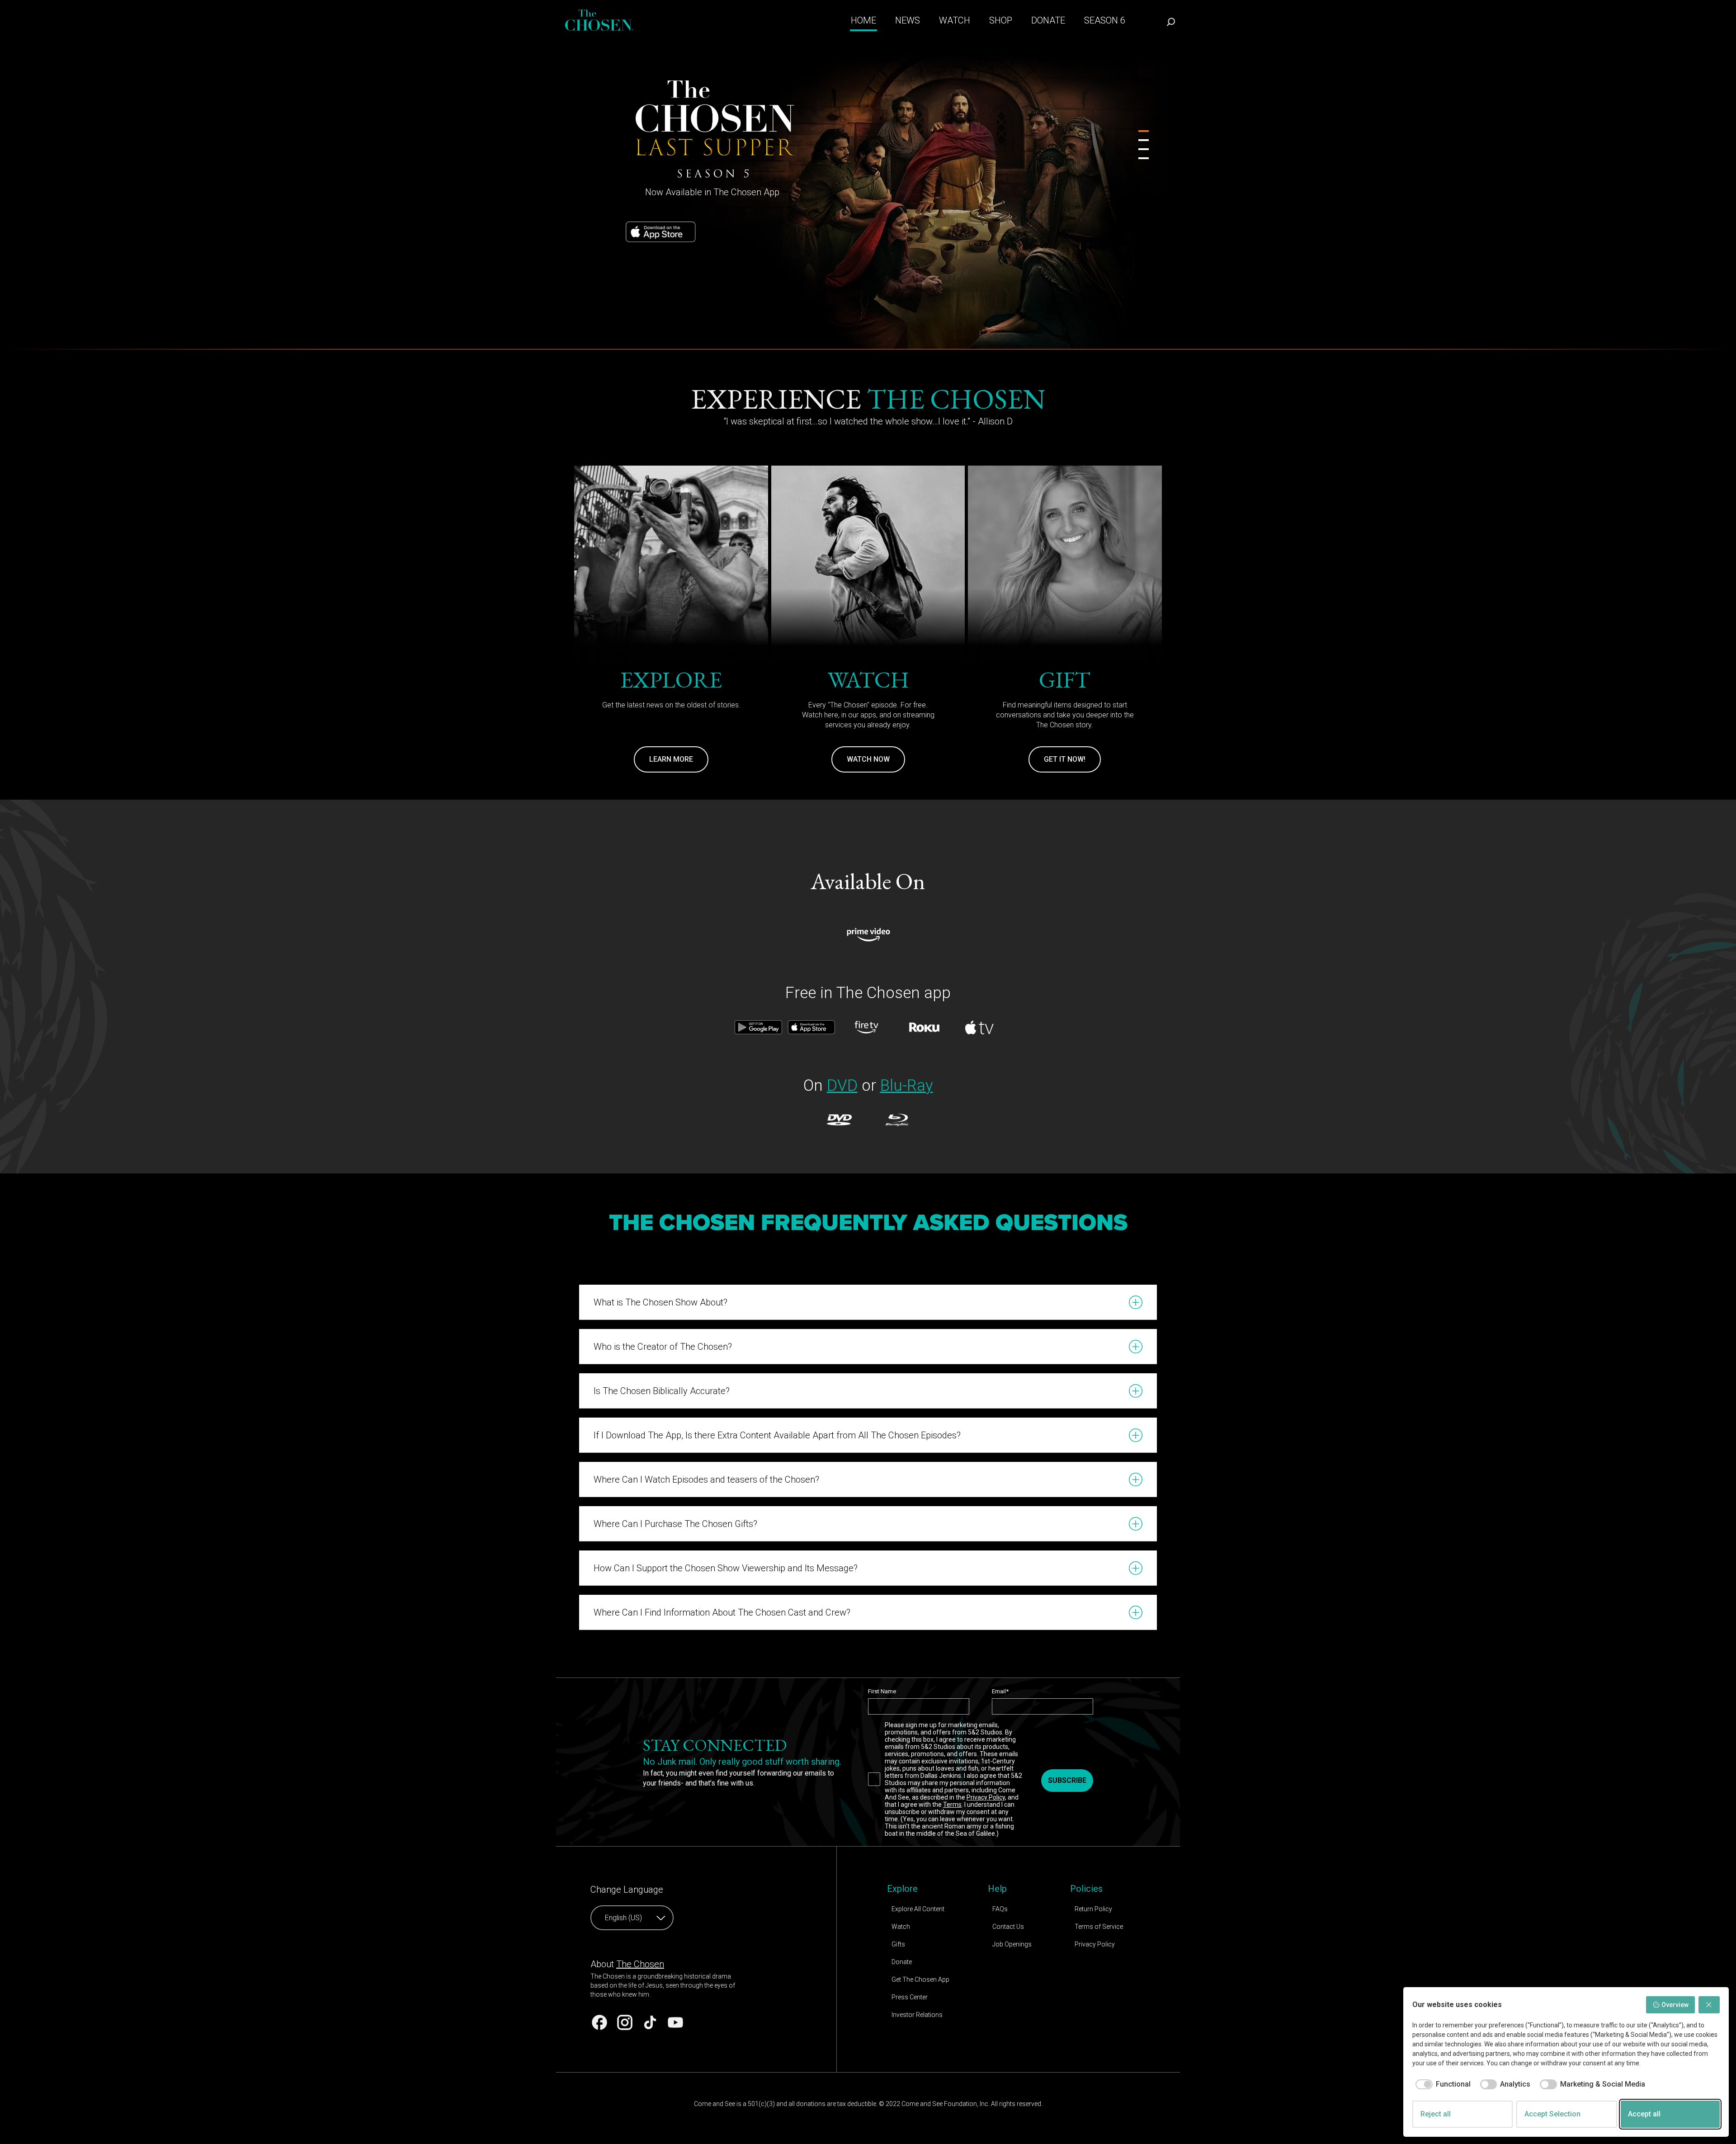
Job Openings (1012, 1944)
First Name (882, 1691)
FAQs (1000, 1909)
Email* (1000, 1691)
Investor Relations (917, 2015)
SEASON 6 (1105, 20)
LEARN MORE (671, 759)
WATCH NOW (868, 759)
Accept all (1644, 2114)
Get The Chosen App (920, 1979)
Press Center (910, 1997)
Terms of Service (1099, 1927)
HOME (863, 20)
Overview (1675, 2005)
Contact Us (1008, 1927)
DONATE (1048, 20)
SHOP (1001, 20)
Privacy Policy (986, 1797)
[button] (868, 1302)
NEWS (908, 20)
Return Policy (1093, 1909)
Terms (952, 1805)
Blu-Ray (907, 1086)
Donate (902, 1962)
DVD (842, 1086)
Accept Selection (1552, 2114)
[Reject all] (1709, 2005)
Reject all (1436, 2114)
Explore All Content (918, 1909)
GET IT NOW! (1065, 759)
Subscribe (1067, 1780)
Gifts (898, 1944)
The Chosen (640, 1964)
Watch (901, 1927)
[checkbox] (1441, 2084)
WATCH (955, 20)
